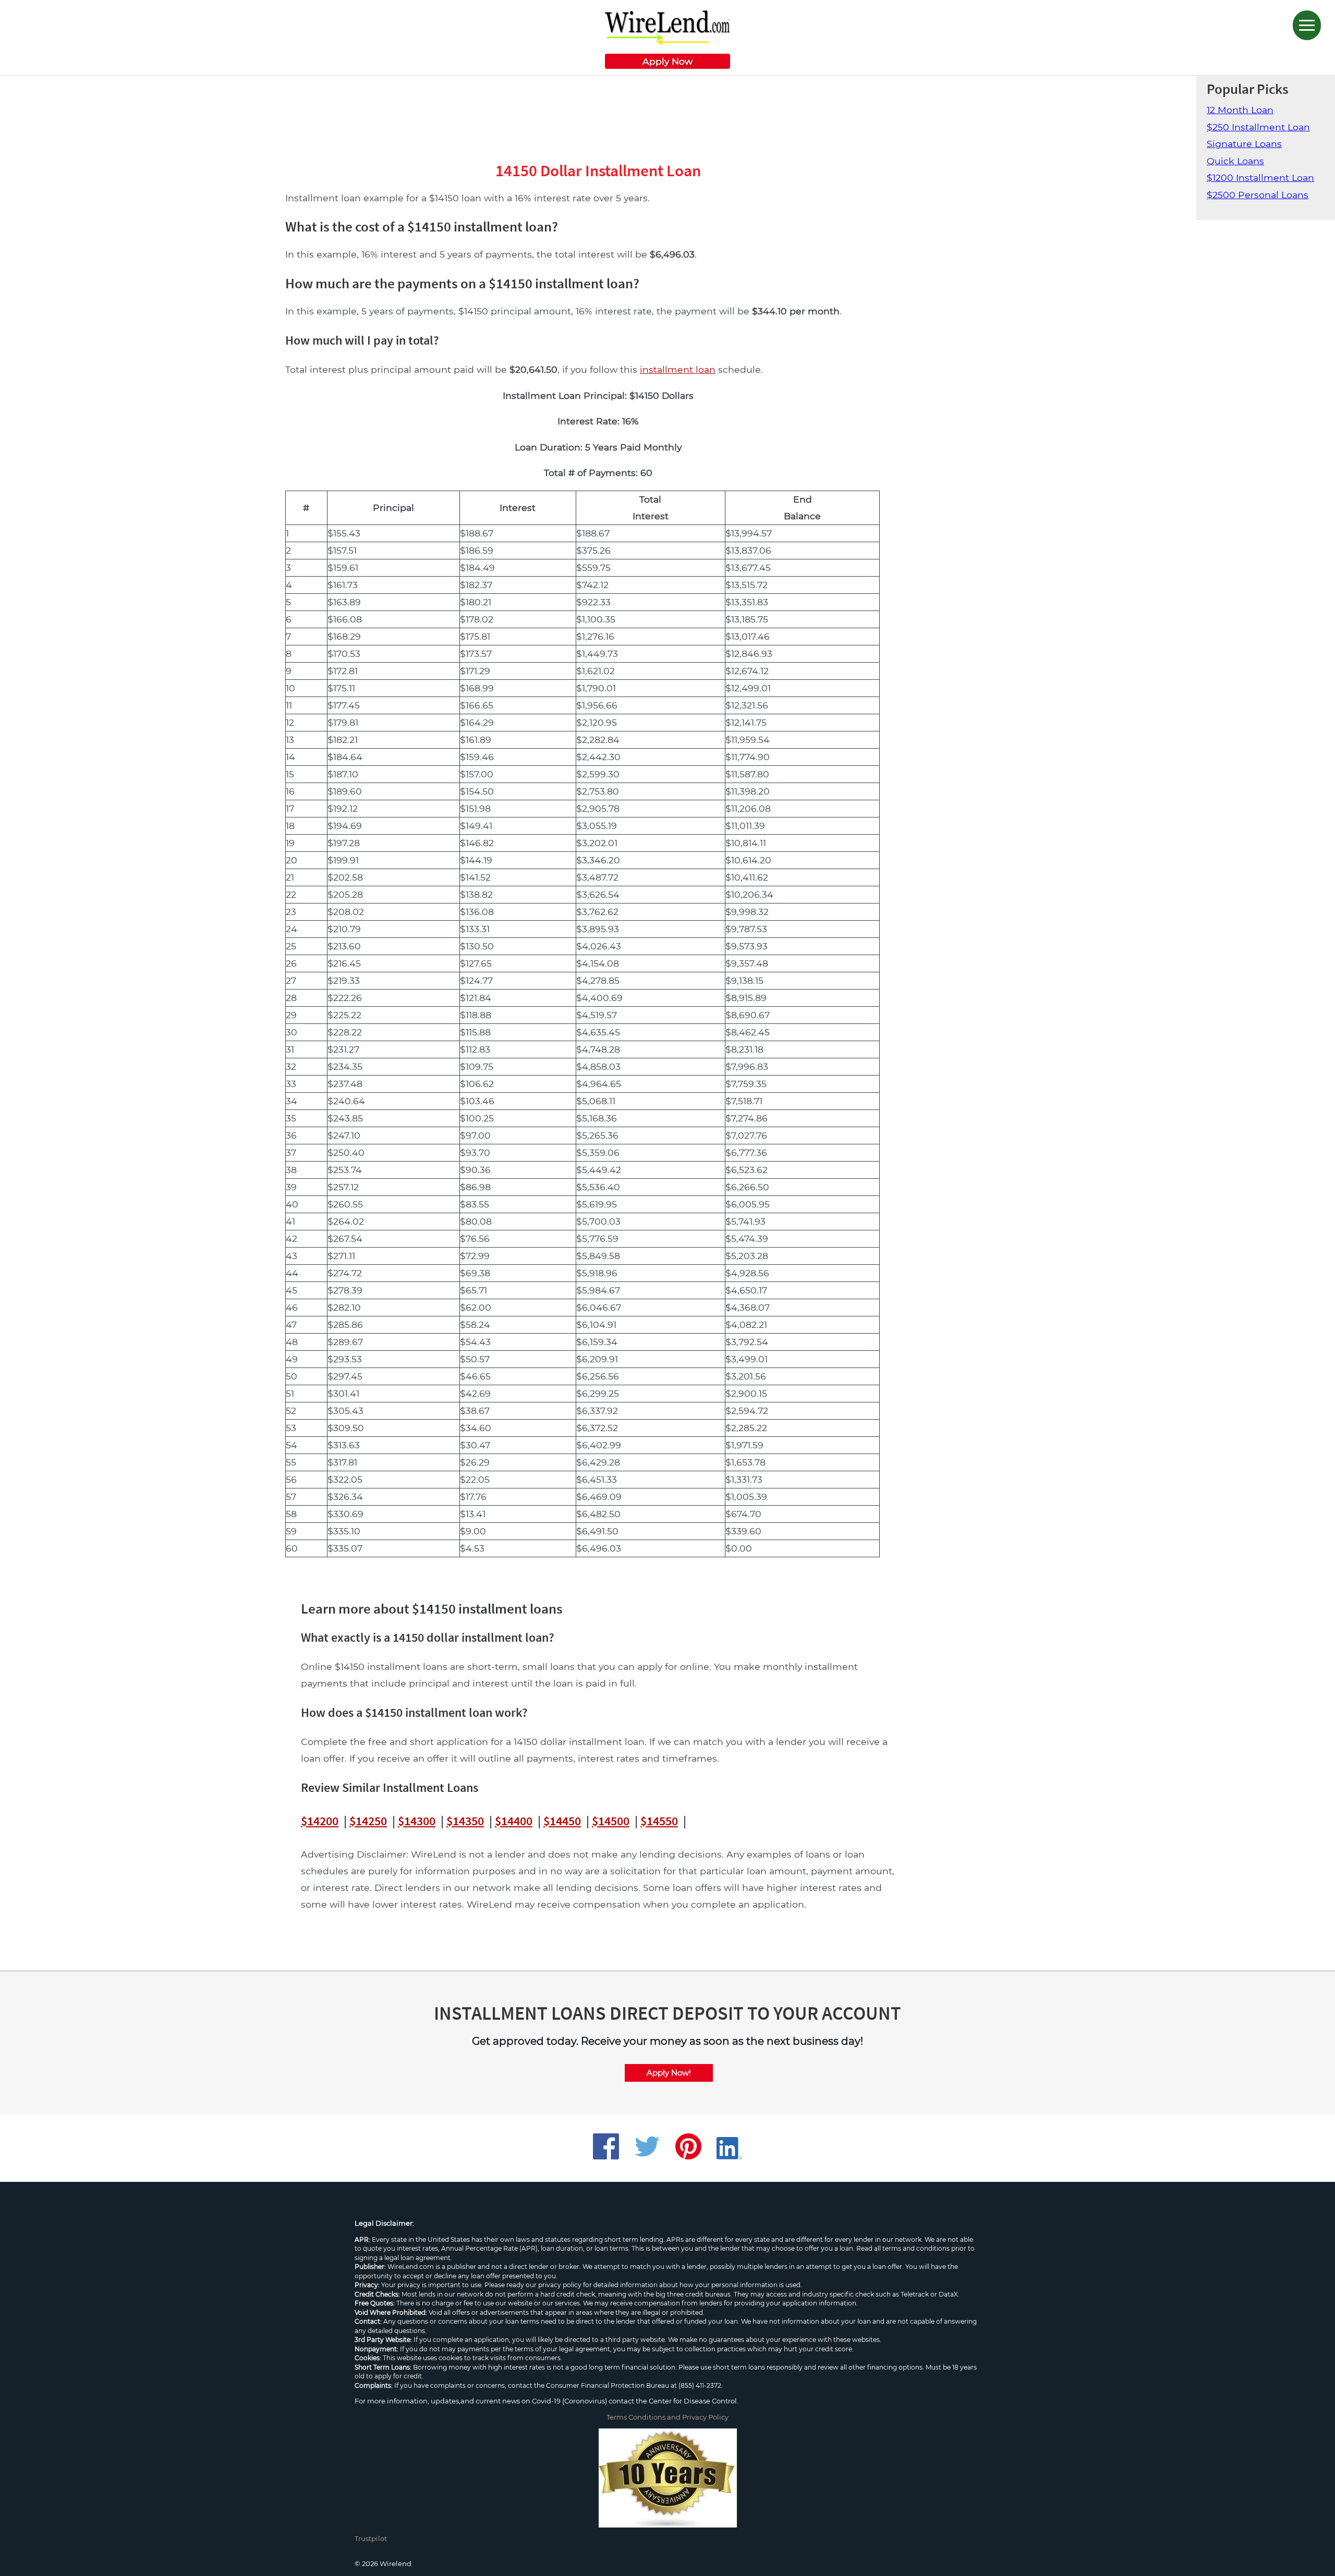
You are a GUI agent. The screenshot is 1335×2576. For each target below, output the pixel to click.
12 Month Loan (1240, 110)
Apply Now (667, 61)
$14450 (562, 1821)
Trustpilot (371, 2538)
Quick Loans (1235, 161)
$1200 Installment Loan (1260, 178)
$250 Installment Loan (1258, 127)
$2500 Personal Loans (1258, 195)
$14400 (514, 1821)
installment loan (678, 369)
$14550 (659, 1821)
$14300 (417, 1821)
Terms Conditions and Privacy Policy (667, 2417)
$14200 (320, 1821)
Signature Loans (1244, 144)
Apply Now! (669, 2073)
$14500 (611, 1821)
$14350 (465, 1821)
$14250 (368, 1821)
